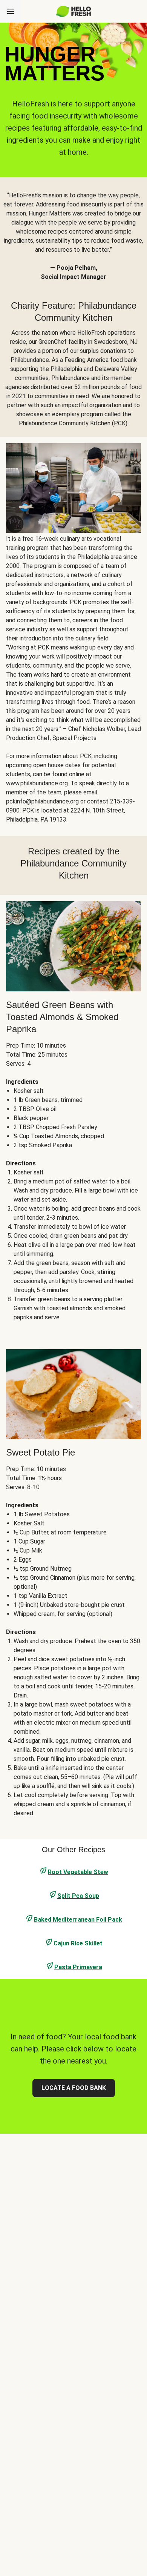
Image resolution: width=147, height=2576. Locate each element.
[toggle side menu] (11, 11)
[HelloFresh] (74, 11)
